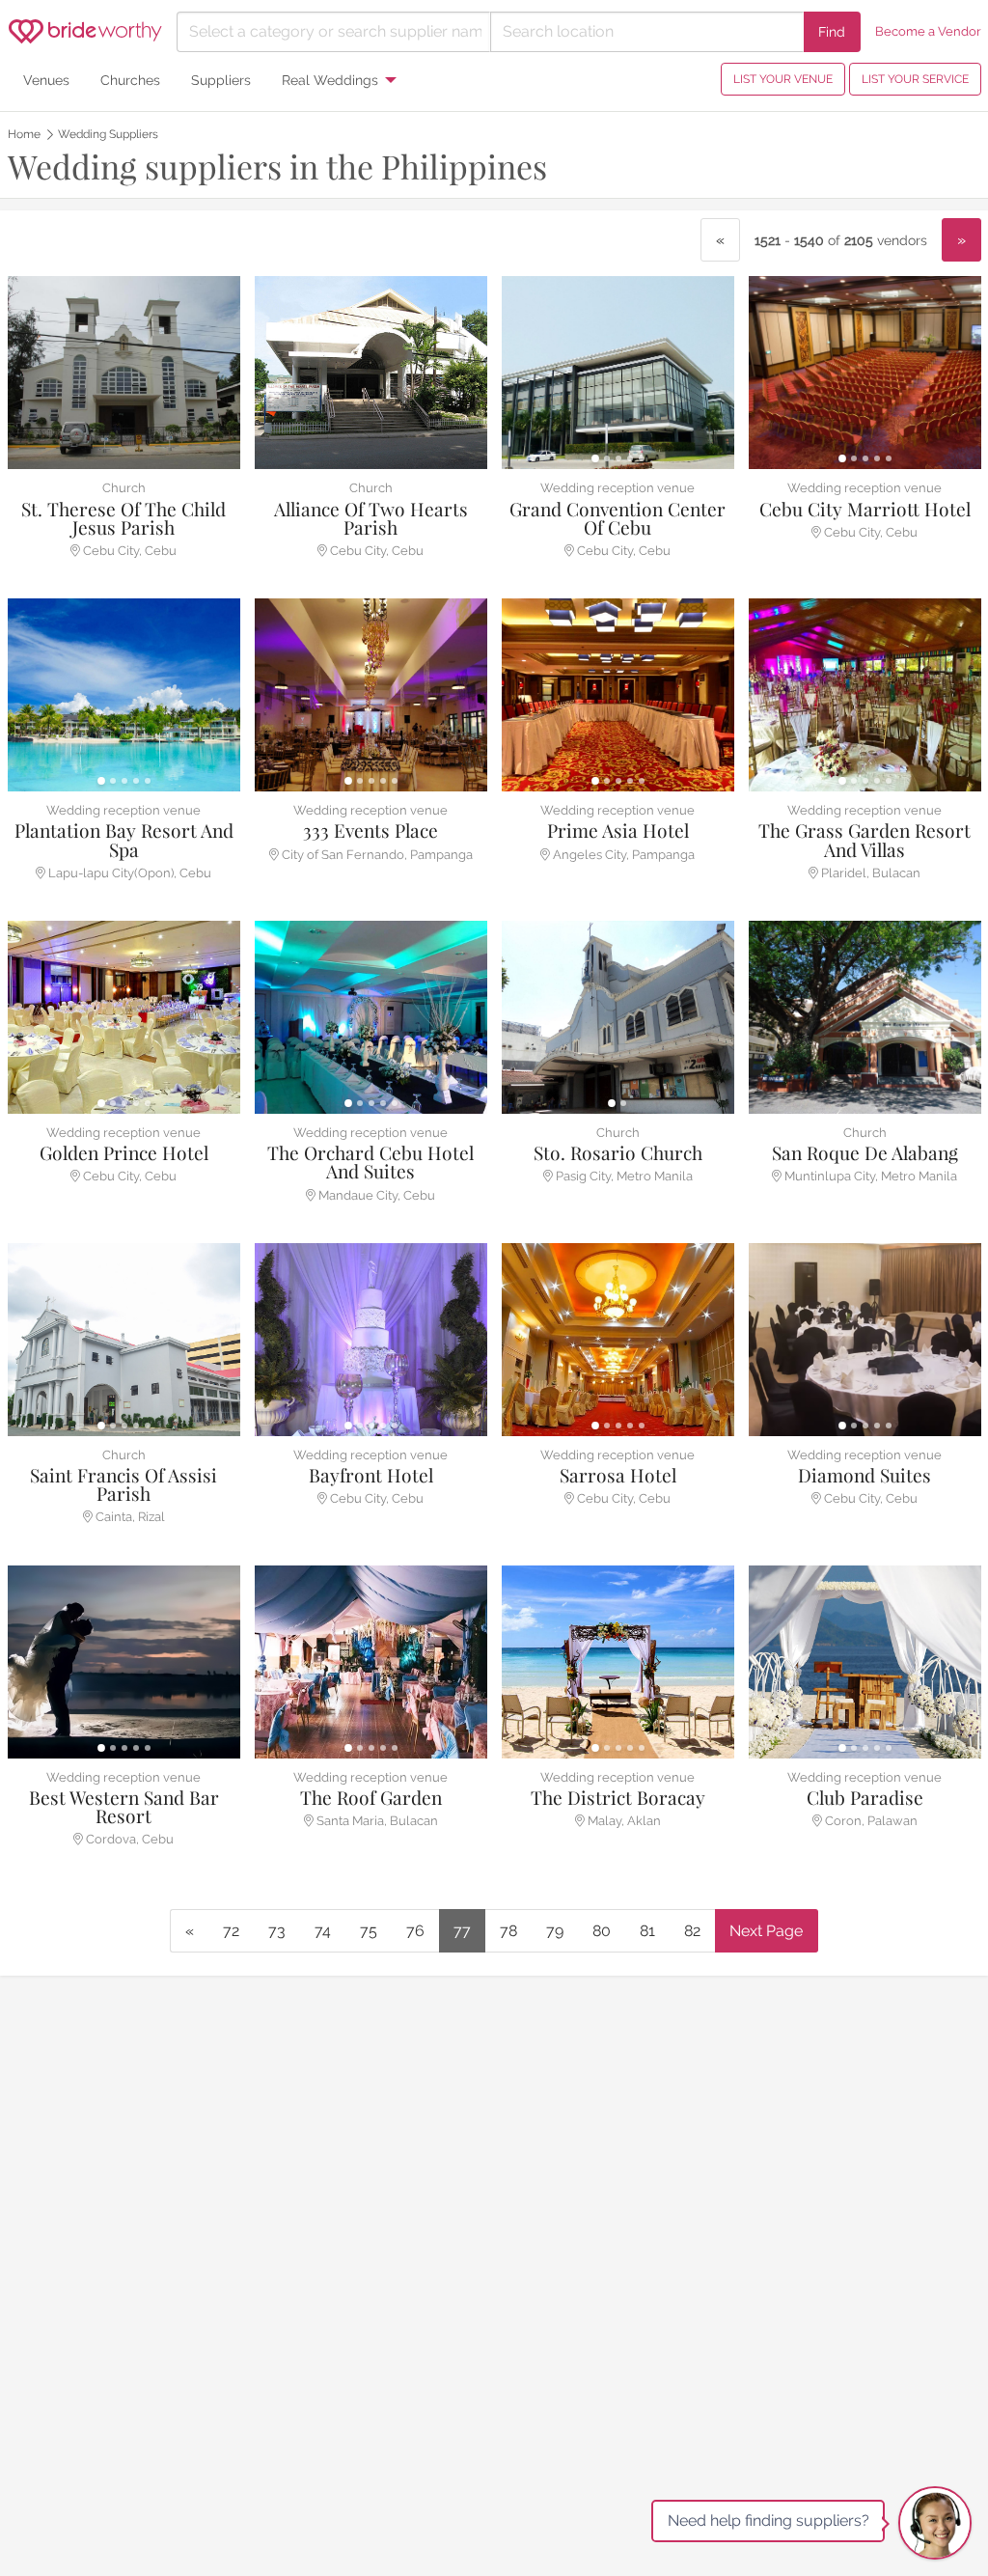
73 (277, 1931)
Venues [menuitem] (46, 80)
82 (692, 1931)
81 (647, 1931)
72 (231, 1931)
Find (832, 31)
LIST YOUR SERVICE (915, 79)
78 (508, 1931)
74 (323, 1931)
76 (415, 1931)
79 (555, 1931)
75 (369, 1931)
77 (462, 1931)
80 (602, 1931)
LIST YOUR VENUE (783, 79)
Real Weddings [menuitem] (330, 80)
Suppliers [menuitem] (221, 80)
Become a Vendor (928, 31)
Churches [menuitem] (130, 80)
